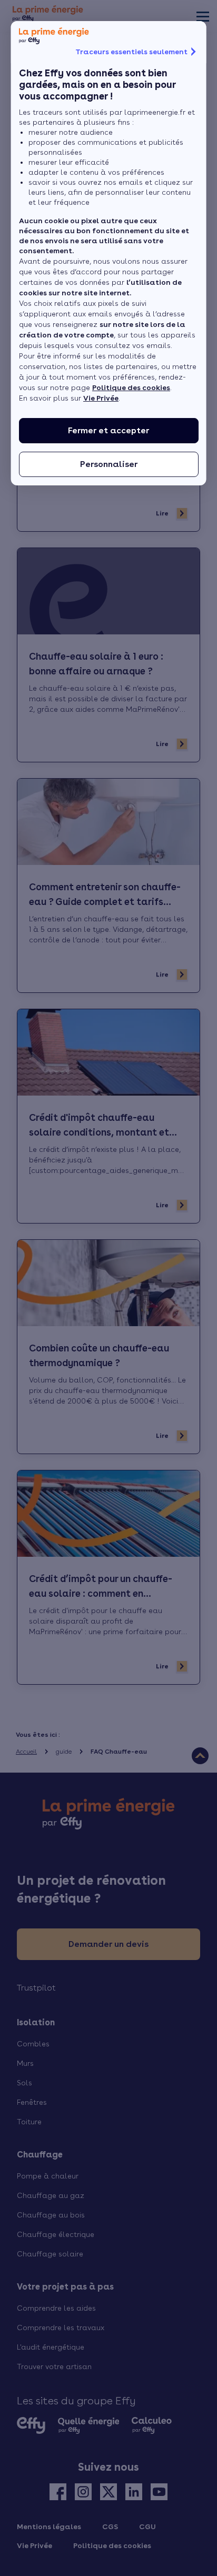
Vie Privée (101, 398)
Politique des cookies (131, 387)
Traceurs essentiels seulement (131, 52)
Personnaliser (108, 464)
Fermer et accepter (108, 430)
